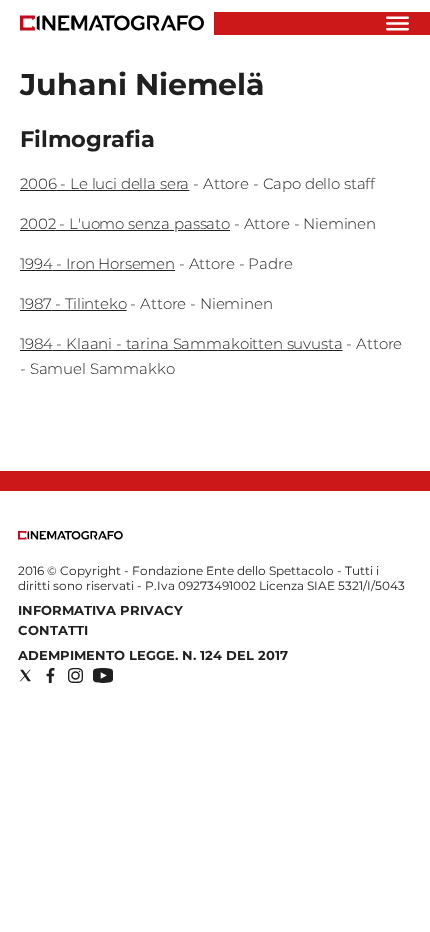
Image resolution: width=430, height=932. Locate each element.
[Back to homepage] (70, 535)
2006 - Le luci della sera (104, 183)
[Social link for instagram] (75, 675)
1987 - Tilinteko (73, 303)
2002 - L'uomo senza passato (125, 223)
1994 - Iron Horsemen (97, 263)
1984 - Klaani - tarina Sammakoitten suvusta (181, 343)
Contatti (53, 630)
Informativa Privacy (100, 610)
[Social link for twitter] (25, 675)
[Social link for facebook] (50, 675)
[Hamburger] (397, 23)
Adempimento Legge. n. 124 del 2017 (153, 655)
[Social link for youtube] (103, 675)
